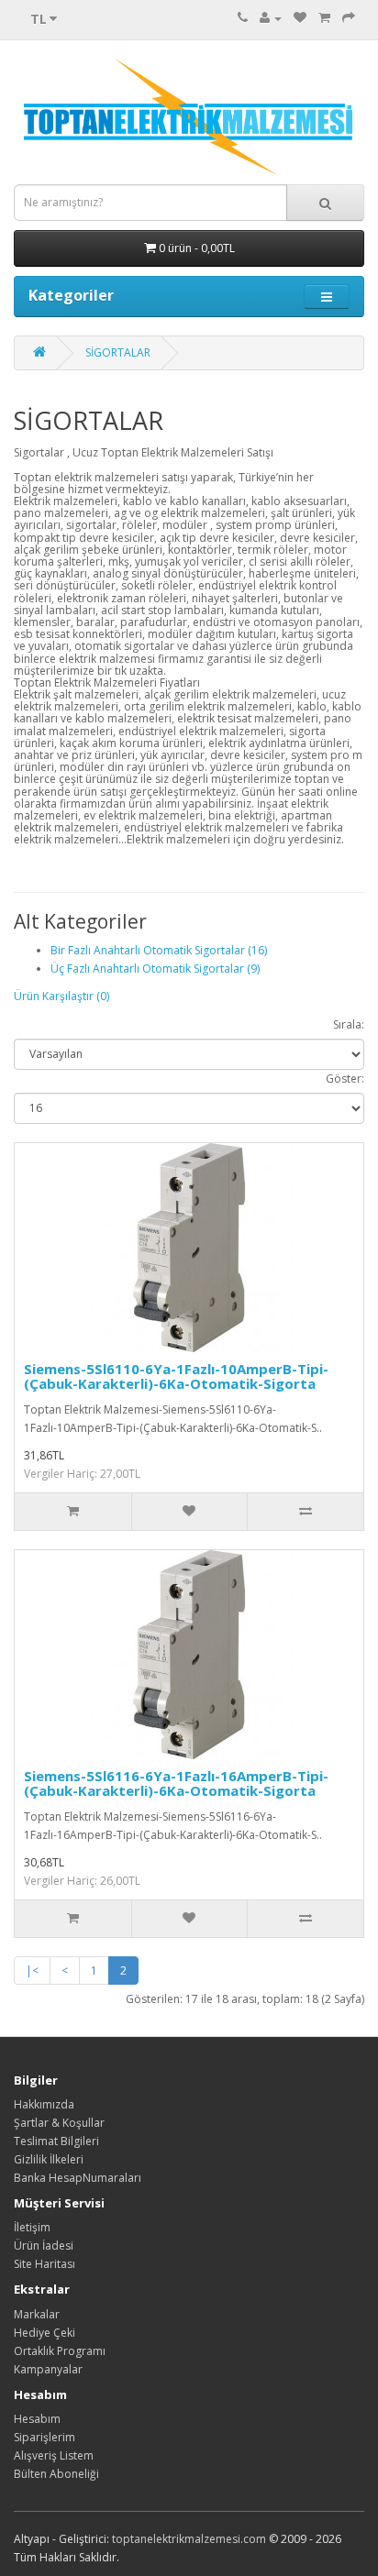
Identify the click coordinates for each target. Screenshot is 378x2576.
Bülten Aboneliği (56, 2474)
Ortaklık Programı (60, 2351)
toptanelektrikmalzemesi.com (189, 2539)
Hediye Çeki (44, 2333)
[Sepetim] (324, 18)
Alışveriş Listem (54, 2455)
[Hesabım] (271, 18)
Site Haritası (44, 2264)
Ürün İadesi (44, 2246)
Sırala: (349, 1024)
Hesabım (37, 2419)
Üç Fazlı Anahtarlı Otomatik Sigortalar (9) (155, 969)
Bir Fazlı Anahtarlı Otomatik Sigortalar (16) (159, 950)
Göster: (345, 1079)
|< (32, 1971)
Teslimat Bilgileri (56, 2141)
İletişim (32, 2227)
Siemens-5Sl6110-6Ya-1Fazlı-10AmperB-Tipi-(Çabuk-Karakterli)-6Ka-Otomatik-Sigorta (176, 1376)
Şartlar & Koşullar (59, 2123)
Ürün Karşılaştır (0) (61, 996)
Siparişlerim (44, 2437)
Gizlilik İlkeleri (49, 2159)
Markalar (37, 2314)
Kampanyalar (48, 2369)
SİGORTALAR (118, 352)
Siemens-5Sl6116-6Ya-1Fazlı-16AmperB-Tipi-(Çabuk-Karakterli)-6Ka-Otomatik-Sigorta (176, 1783)
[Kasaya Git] (349, 18)
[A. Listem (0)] (300, 18)
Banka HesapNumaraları (78, 2178)
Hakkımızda (44, 2104)
